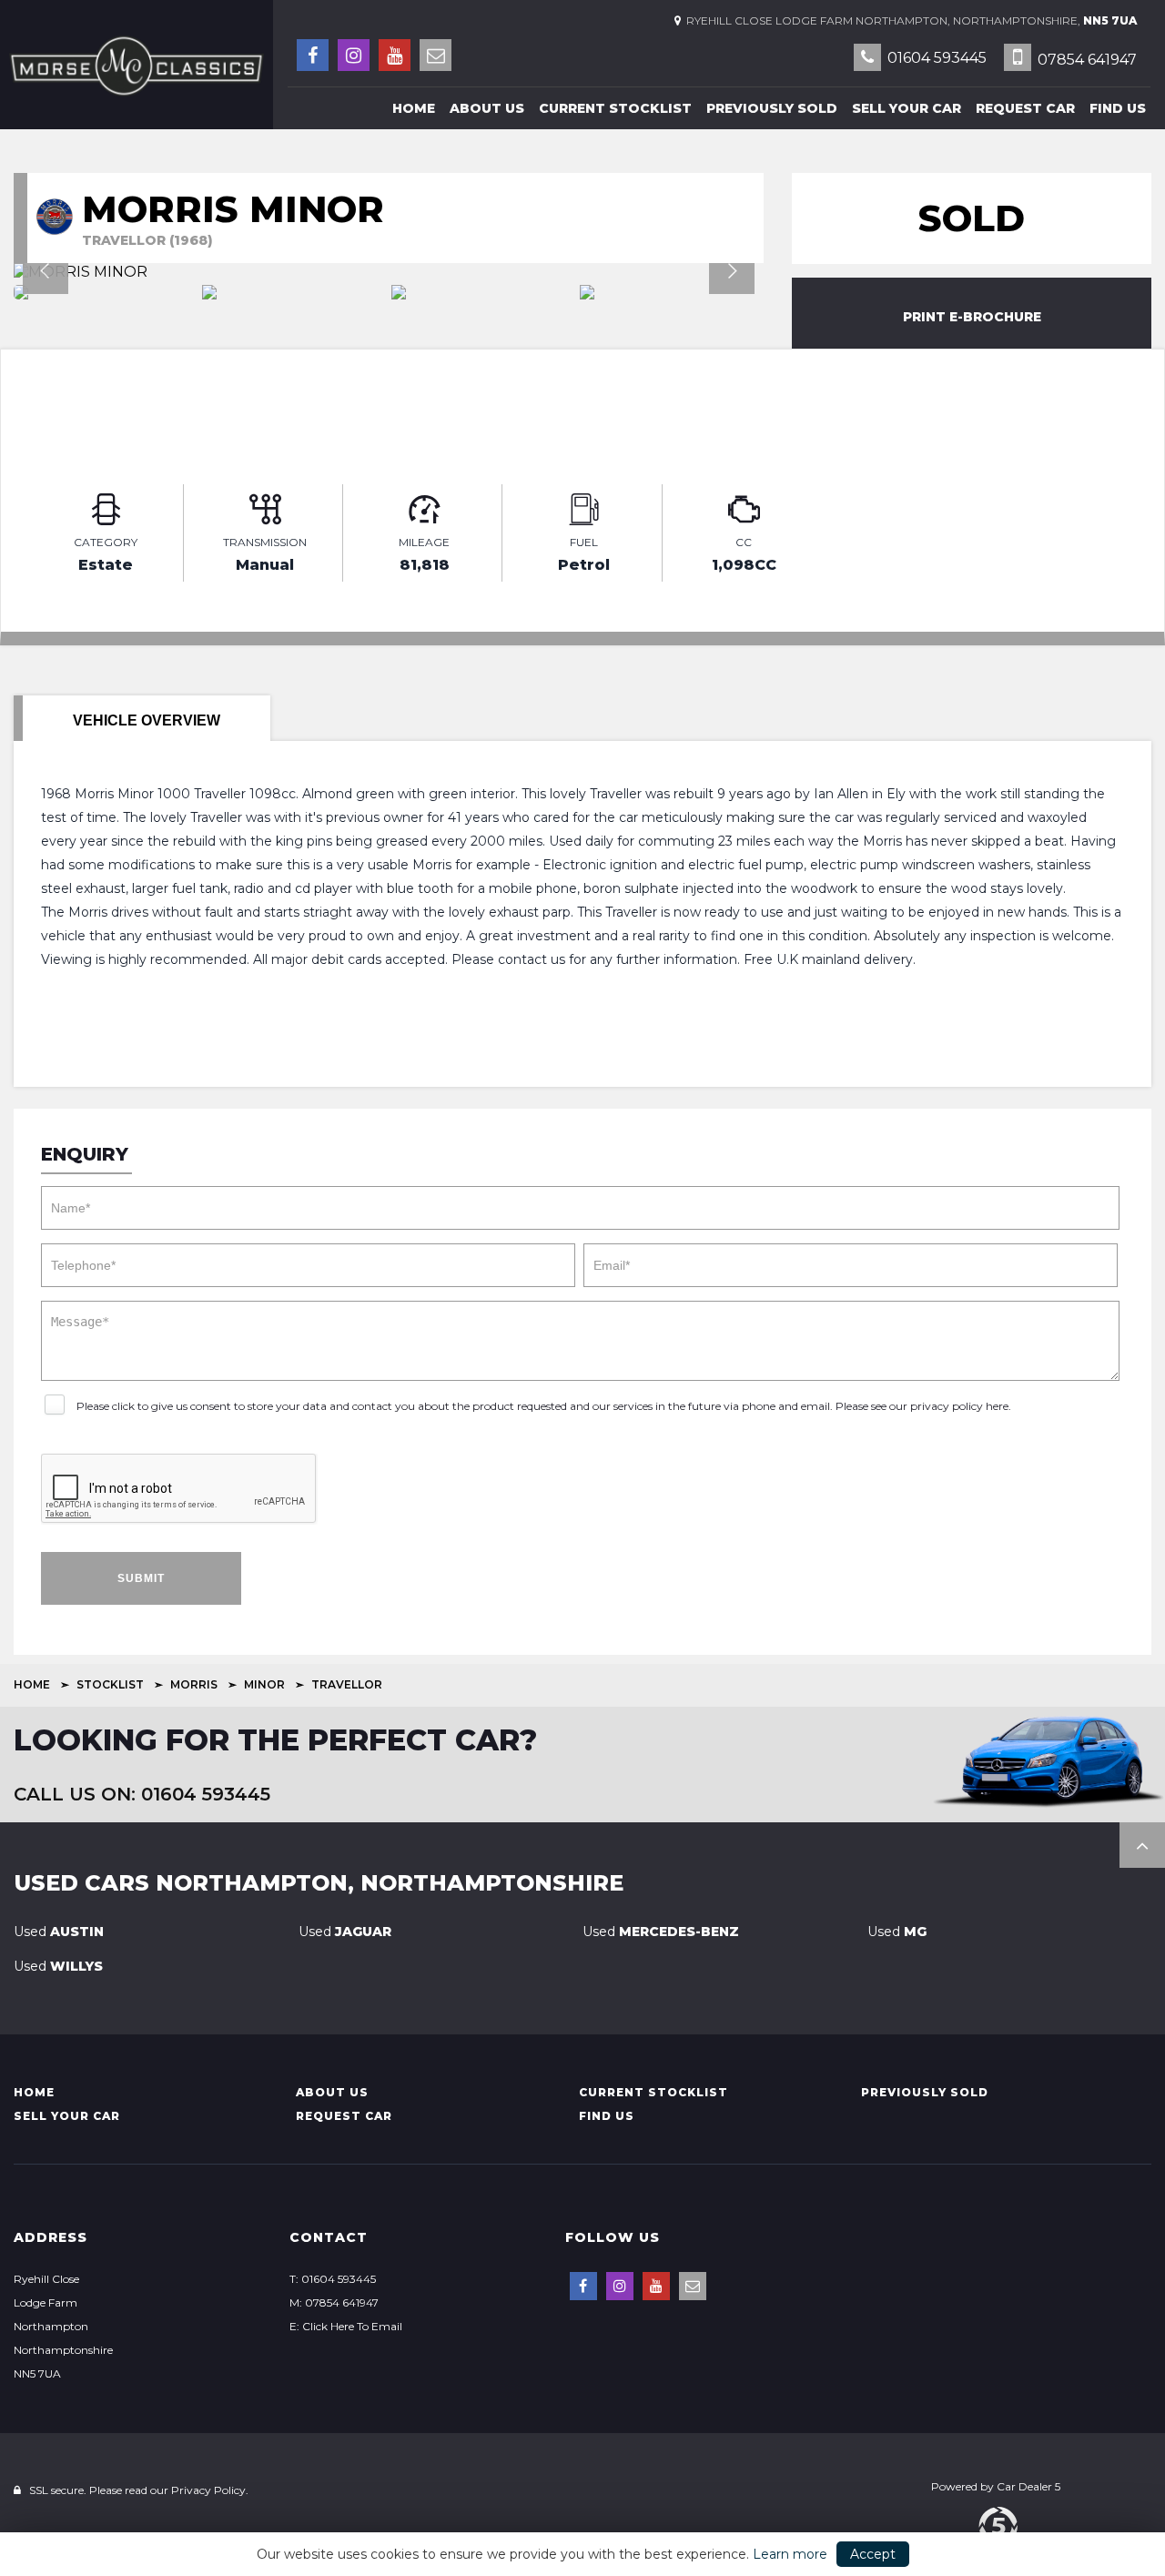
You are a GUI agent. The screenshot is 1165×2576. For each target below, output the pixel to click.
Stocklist (110, 1684)
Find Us (1118, 108)
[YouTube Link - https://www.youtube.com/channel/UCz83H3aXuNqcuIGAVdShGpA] (395, 55)
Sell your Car (907, 108)
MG (897, 1932)
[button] (1142, 1845)
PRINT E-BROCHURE (972, 317)
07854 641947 (1085, 60)
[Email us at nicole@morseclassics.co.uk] (436, 55)
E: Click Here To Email (346, 2326)
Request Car (1025, 108)
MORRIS (194, 1684)
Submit (141, 1578)
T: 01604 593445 (333, 2279)
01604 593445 (935, 58)
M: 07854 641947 (334, 2302)
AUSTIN (59, 1932)
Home (414, 108)
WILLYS (58, 1966)
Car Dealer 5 (1028, 2486)
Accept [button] (873, 2554)
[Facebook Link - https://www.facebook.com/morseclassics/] (313, 55)
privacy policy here (959, 1406)
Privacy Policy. (210, 2490)
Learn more (790, 2554)
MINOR (264, 1684)
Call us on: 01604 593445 (142, 1794)
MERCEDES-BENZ (661, 1932)
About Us (487, 108)
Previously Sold (772, 108)
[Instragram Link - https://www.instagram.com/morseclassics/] (354, 55)
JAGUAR (345, 1932)
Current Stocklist (615, 108)
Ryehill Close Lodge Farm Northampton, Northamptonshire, (909, 20)
